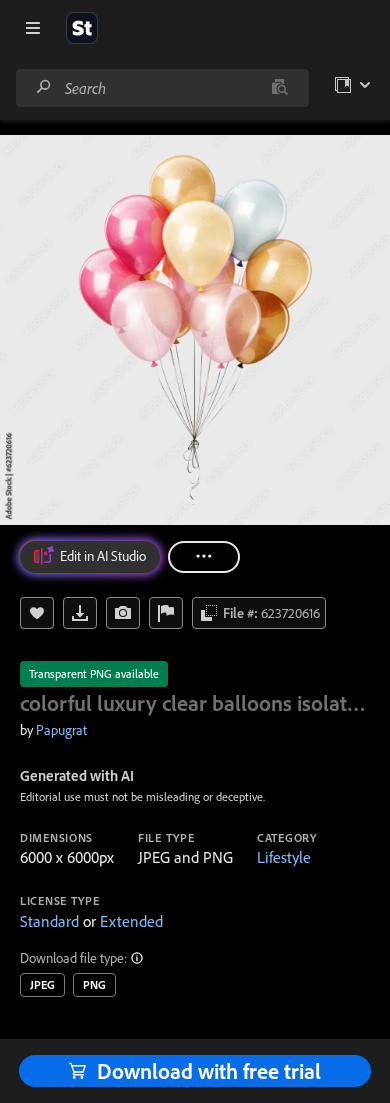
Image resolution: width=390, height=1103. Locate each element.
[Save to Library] (37, 613)
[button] (138, 958)
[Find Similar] (123, 613)
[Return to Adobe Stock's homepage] (82, 28)
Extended (131, 921)
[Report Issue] (166, 613)
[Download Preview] (80, 613)
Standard (49, 921)
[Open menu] (33, 28)
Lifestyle (284, 857)
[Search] (44, 87)
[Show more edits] (204, 557)
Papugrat (61, 730)
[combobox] (162, 88)
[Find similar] (279, 88)
